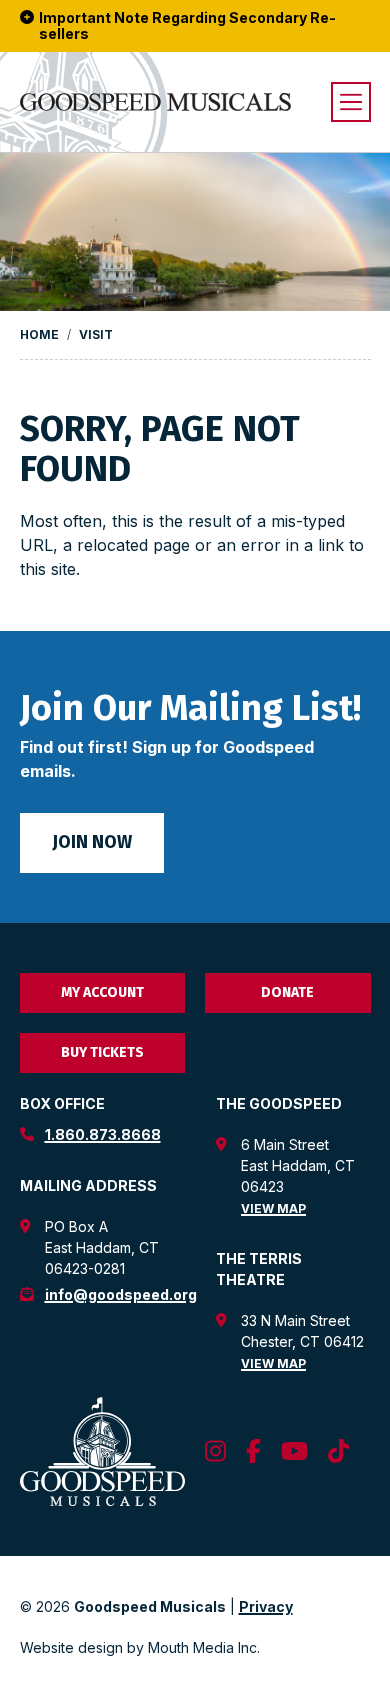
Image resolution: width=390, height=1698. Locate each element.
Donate (287, 992)
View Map (273, 1208)
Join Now (92, 842)
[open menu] (351, 102)
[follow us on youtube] (294, 1452)
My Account (102, 992)
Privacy (266, 1606)
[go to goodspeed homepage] (155, 102)
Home (39, 334)
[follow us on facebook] (253, 1452)
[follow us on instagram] (215, 1452)
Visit (96, 334)
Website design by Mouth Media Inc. (140, 1647)
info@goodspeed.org (121, 1294)
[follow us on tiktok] (338, 1452)
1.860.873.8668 (103, 1134)
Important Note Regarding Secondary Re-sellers (187, 26)
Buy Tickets (102, 1052)
